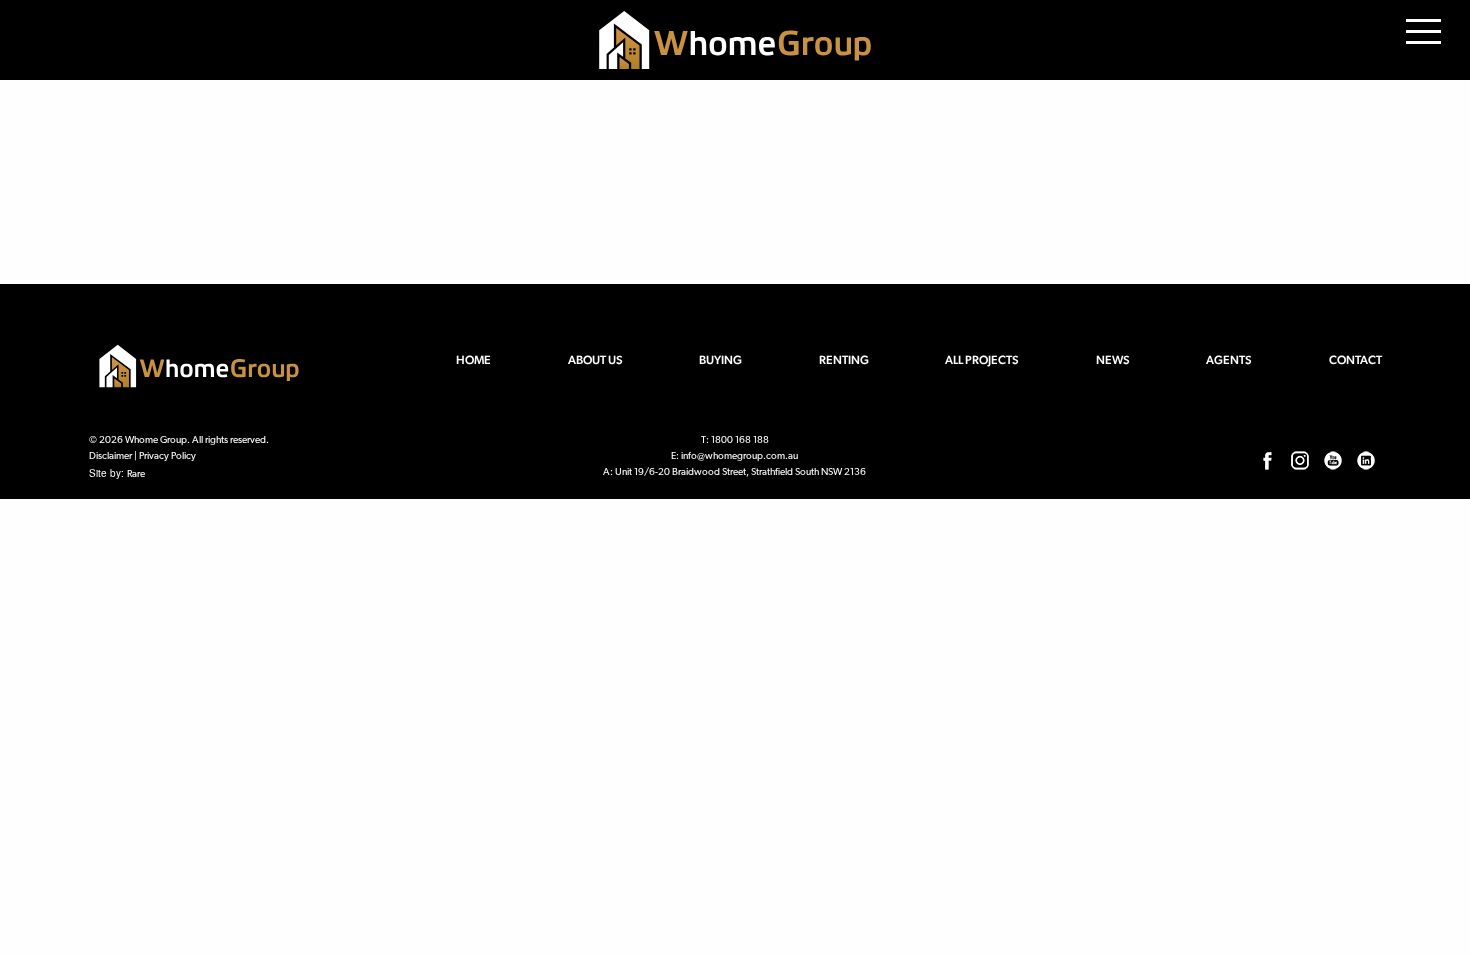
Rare (136, 474)
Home (473, 360)
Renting (844, 360)
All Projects (982, 360)
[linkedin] (1366, 460)
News (1113, 360)
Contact (1355, 360)
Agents (1229, 360)
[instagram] (1300, 460)
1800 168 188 (740, 440)
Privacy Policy (167, 456)
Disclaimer (110, 456)
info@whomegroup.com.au (739, 456)
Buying (720, 360)
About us (595, 360)
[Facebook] (1267, 460)
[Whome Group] (735, 40)
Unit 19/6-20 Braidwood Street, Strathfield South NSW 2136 (740, 472)
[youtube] (1333, 460)
